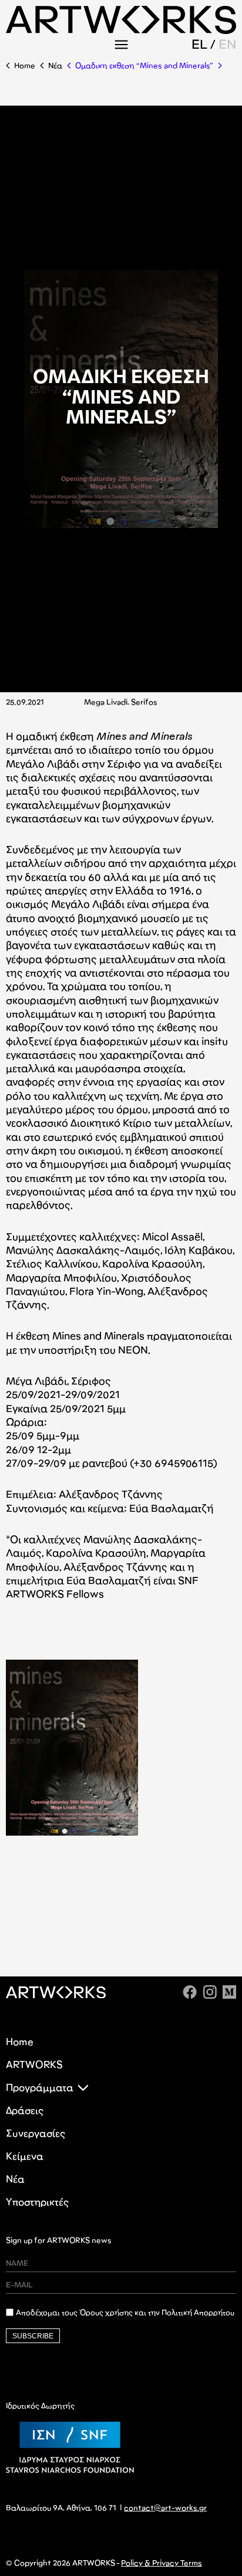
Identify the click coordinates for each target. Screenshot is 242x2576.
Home (25, 65)
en (227, 44)
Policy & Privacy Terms (162, 2563)
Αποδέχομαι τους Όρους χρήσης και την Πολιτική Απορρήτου (125, 2313)
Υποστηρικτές (37, 2202)
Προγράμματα (40, 2088)
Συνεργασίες (36, 2133)
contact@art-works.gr (165, 2508)
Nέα (55, 65)
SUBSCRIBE (33, 2336)
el (199, 44)
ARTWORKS (34, 2065)
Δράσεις (25, 2110)
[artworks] (121, 30)
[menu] (121, 44)
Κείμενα (25, 2156)
